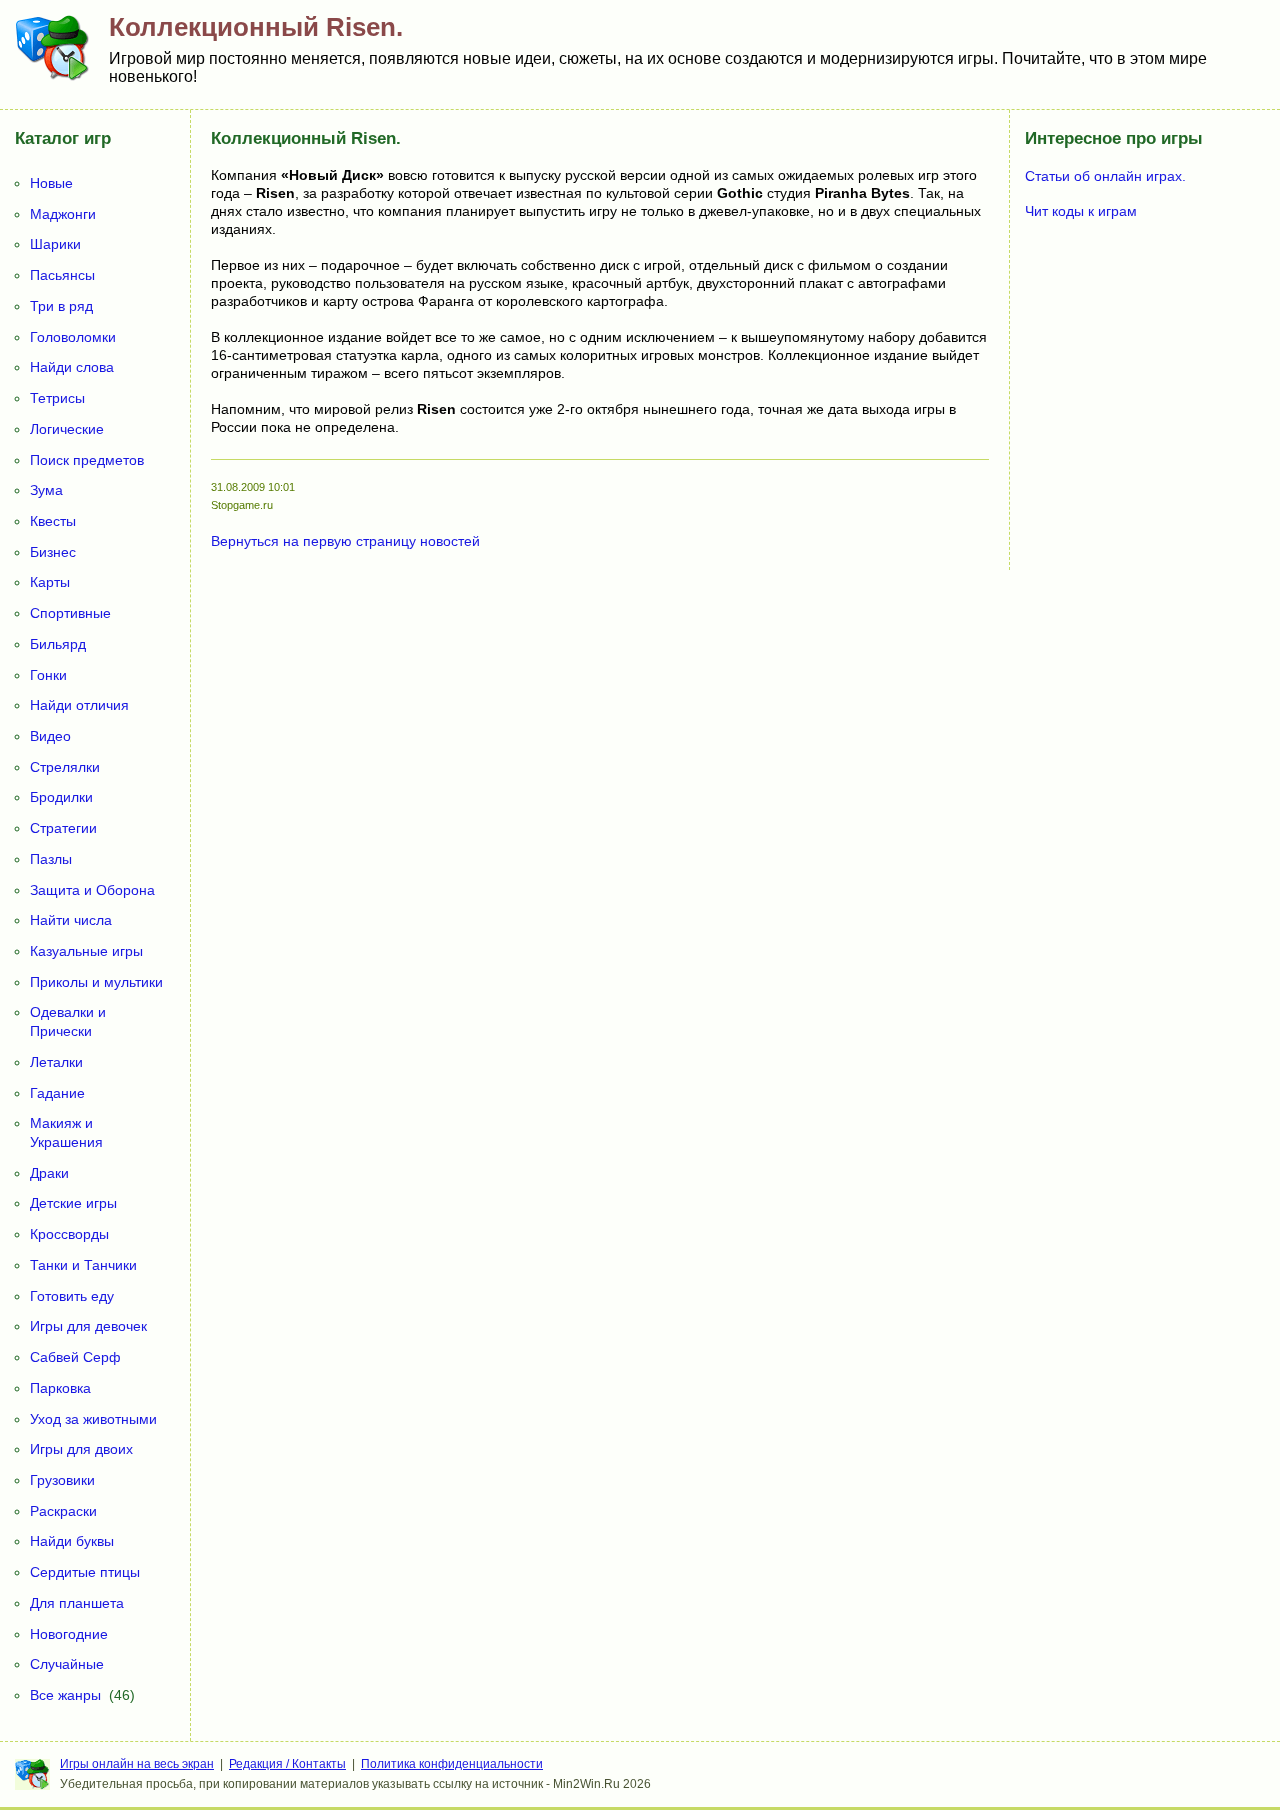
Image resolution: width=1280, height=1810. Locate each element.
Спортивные (70, 613)
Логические (67, 429)
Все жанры (65, 1695)
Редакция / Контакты (287, 1764)
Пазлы (51, 859)
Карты (50, 582)
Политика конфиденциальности (452, 1764)
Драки (49, 1173)
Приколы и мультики (96, 982)
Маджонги (63, 214)
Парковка (60, 1388)
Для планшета (77, 1603)
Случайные (67, 1664)
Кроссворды (69, 1234)
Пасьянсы (62, 275)
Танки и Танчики (83, 1265)
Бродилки (61, 797)
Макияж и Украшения (66, 1132)
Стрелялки (65, 767)
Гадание (57, 1093)
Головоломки (73, 337)
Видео (50, 736)
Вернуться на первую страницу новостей (345, 541)
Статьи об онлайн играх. (1105, 176)
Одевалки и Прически (68, 1021)
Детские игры (73, 1203)
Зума (46, 490)
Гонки (48, 675)
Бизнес (53, 552)
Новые (51, 183)
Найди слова (72, 367)
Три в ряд (61, 306)
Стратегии (63, 828)
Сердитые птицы (85, 1572)
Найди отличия (79, 705)
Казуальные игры (86, 951)
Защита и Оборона (92, 890)
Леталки (56, 1062)
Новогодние (69, 1634)
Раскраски (63, 1511)
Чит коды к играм (1081, 211)
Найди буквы (72, 1541)
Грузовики (62, 1480)
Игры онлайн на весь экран (137, 1764)
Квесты (53, 521)
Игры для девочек (88, 1326)
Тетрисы (57, 398)
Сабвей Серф (75, 1357)
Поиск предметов (87, 460)
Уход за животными (93, 1419)
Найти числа (71, 920)
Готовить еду (72, 1296)
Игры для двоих (81, 1449)
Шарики (55, 244)
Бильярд (58, 644)
